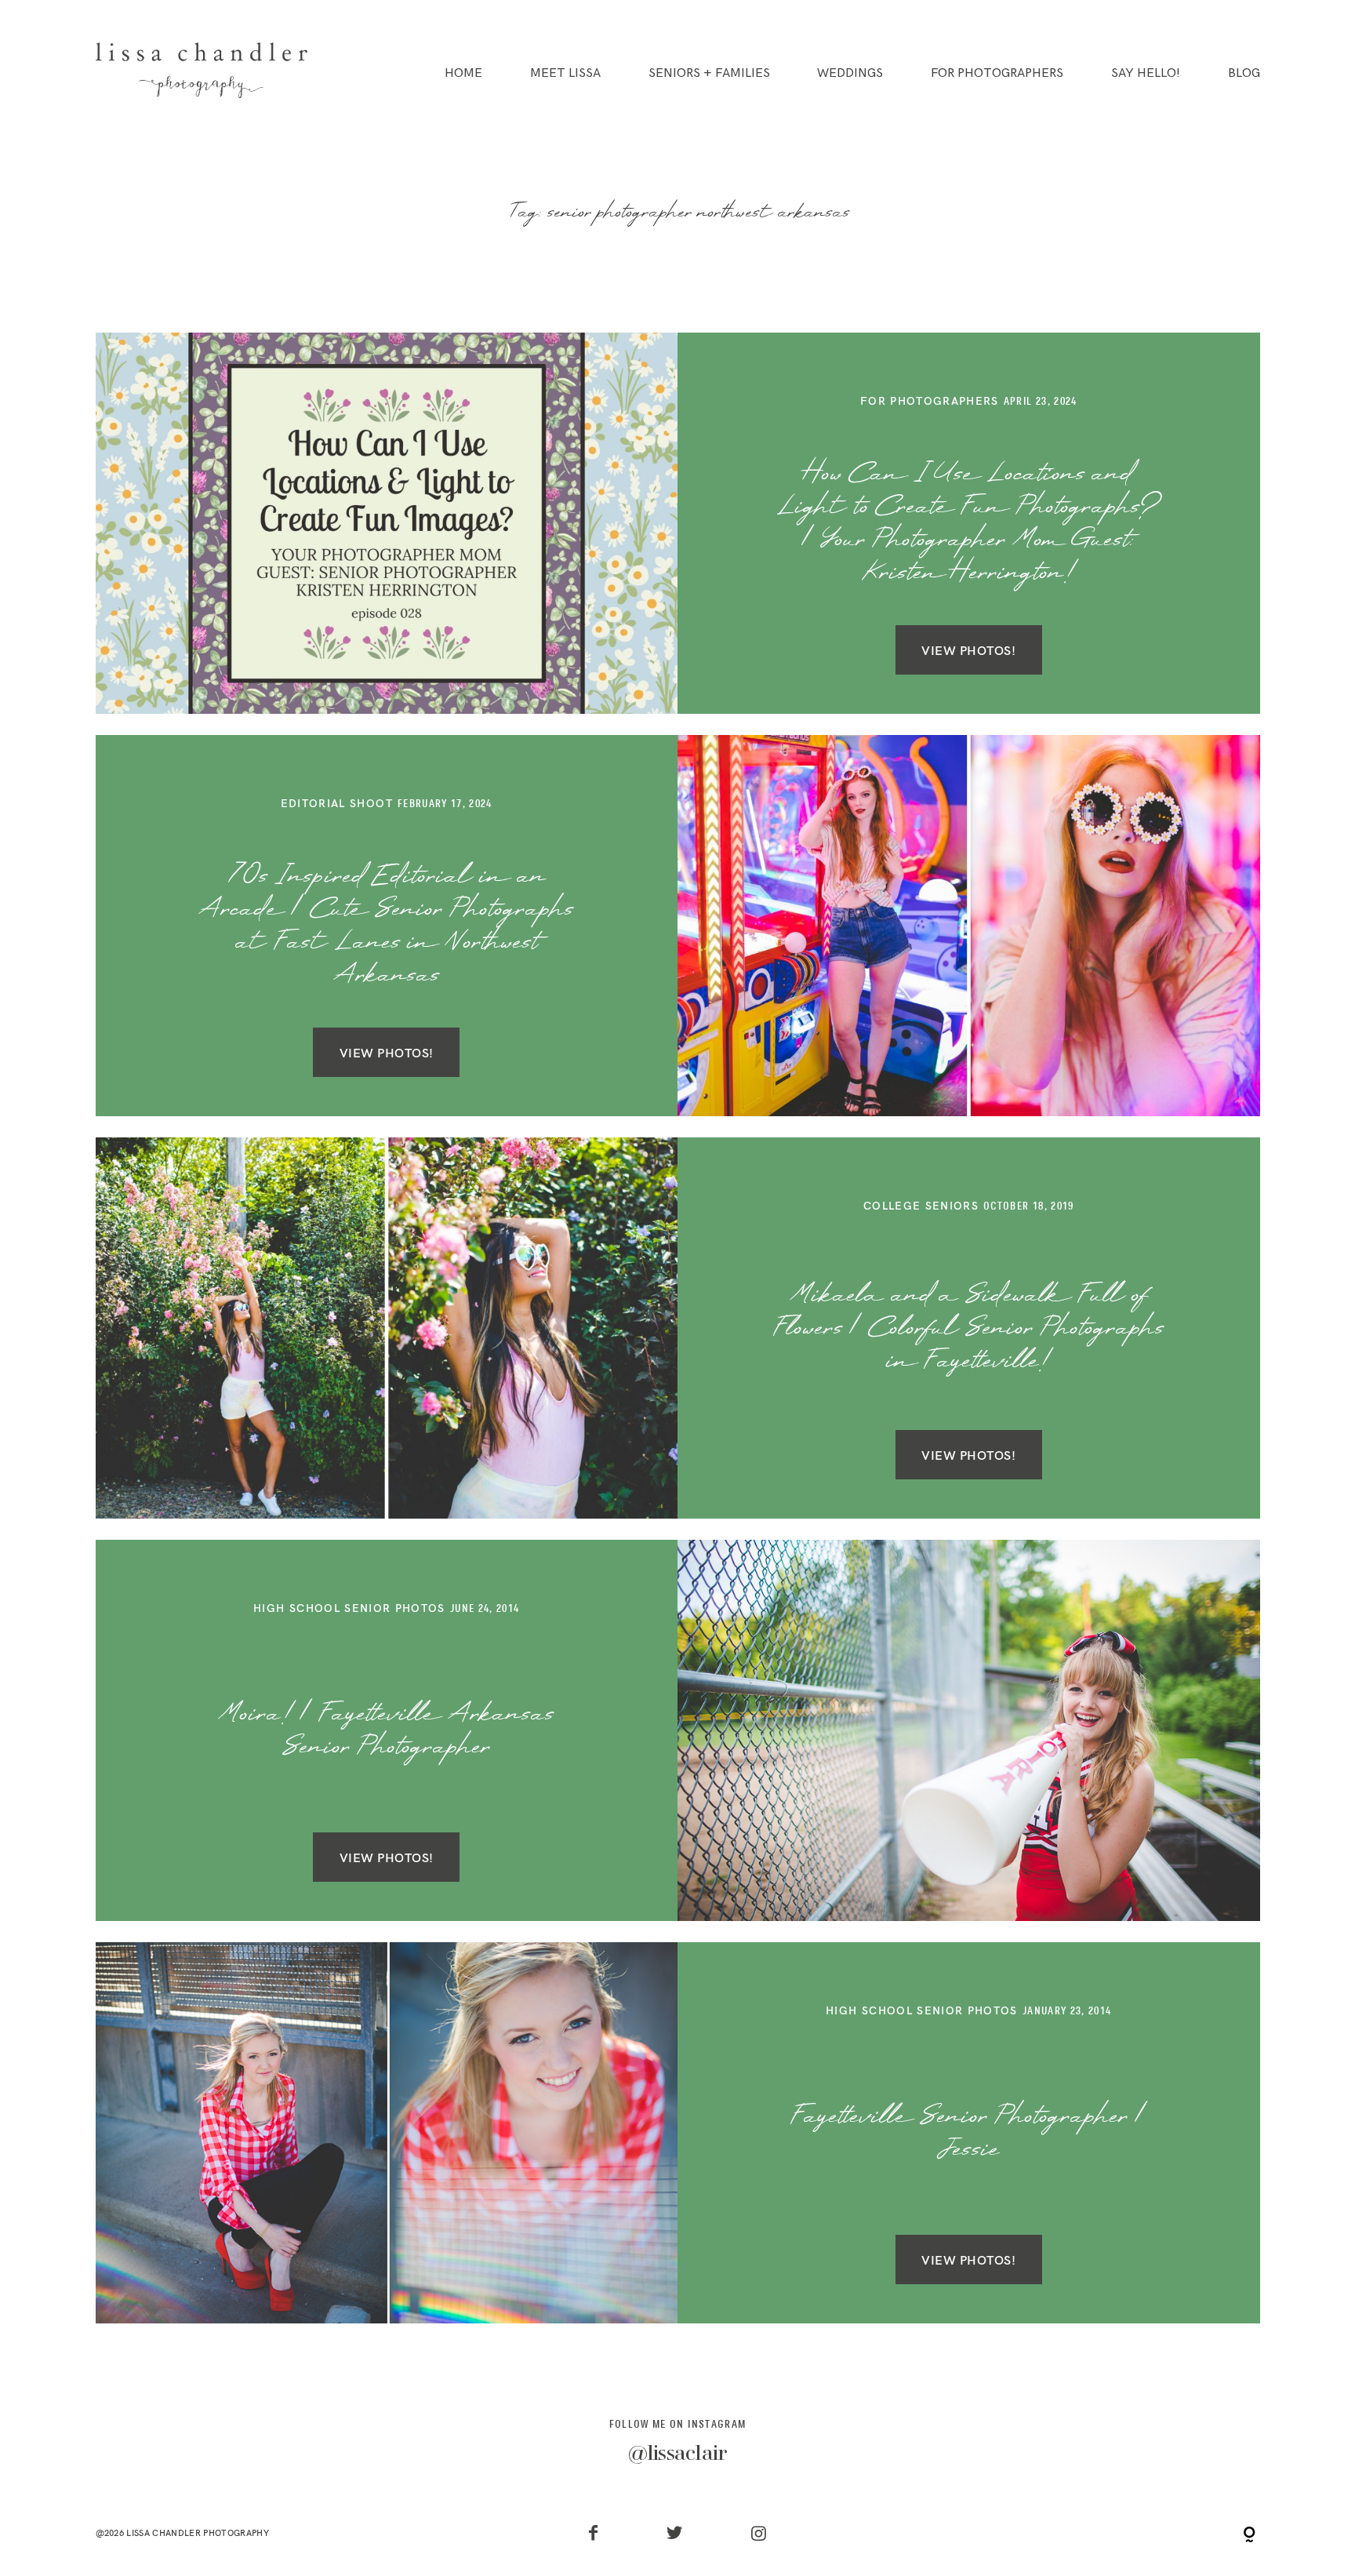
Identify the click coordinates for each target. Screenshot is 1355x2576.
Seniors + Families (709, 74)
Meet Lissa (565, 74)
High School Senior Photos (349, 1608)
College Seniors (921, 1205)
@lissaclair (678, 2455)
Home (463, 74)
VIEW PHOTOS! (968, 649)
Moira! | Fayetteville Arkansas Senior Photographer (386, 1731)
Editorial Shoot (337, 803)
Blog (1244, 74)
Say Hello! (1146, 74)
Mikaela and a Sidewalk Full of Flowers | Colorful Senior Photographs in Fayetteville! (969, 1329)
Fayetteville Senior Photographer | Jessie (969, 2134)
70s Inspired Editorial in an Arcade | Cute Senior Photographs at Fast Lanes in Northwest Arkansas (386, 927)
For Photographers (997, 74)
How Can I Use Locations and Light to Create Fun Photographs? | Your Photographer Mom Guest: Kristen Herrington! (968, 524)
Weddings (850, 74)
